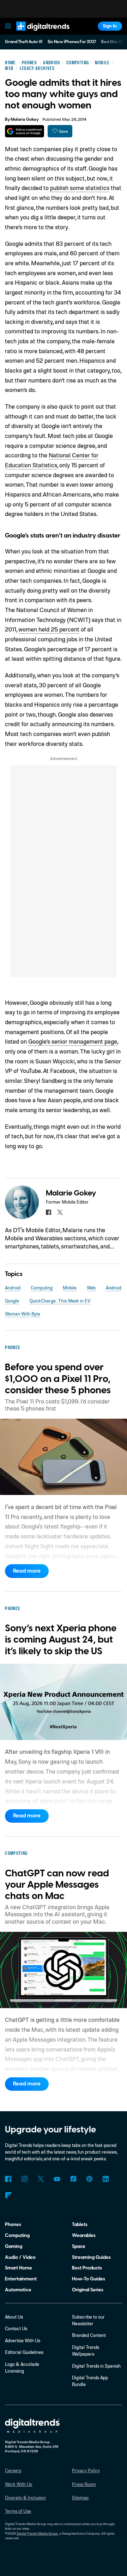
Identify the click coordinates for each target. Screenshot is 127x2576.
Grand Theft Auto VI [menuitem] (24, 42)
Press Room (84, 2484)
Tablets (80, 2224)
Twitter (41, 2179)
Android (13, 1288)
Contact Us (16, 2328)
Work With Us (19, 2484)
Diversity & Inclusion (25, 2498)
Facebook (8, 2179)
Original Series (88, 2290)
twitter (60, 1212)
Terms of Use (18, 2511)
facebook (49, 1212)
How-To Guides (89, 2279)
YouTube (57, 2179)
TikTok (73, 2179)
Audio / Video (20, 2257)
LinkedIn (106, 2179)
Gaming (14, 2246)
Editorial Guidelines (24, 2352)
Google (12, 1301)
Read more (27, 1571)
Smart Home (19, 2268)
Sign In (110, 26)
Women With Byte (23, 1314)
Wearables (84, 2235)
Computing (42, 1288)
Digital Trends (36, 34)
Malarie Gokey (25, 120)
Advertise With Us (23, 2340)
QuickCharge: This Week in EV (60, 1301)
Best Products (87, 2268)
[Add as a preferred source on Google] (25, 131)
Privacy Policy (86, 2470)
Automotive (18, 2290)
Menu (8, 26)
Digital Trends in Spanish (96, 2366)
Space (79, 2246)
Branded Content (89, 2335)
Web (91, 1288)
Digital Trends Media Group (37, 2533)
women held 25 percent (49, 629)
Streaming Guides (91, 2257)
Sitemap (80, 2498)
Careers (13, 2470)
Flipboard (8, 2195)
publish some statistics (80, 188)
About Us (14, 2317)
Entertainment (21, 2279)
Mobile (70, 1288)
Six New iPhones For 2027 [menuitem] (72, 42)
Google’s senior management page (73, 1041)
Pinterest (89, 2179)
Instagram (24, 2179)
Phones (13, 2224)
